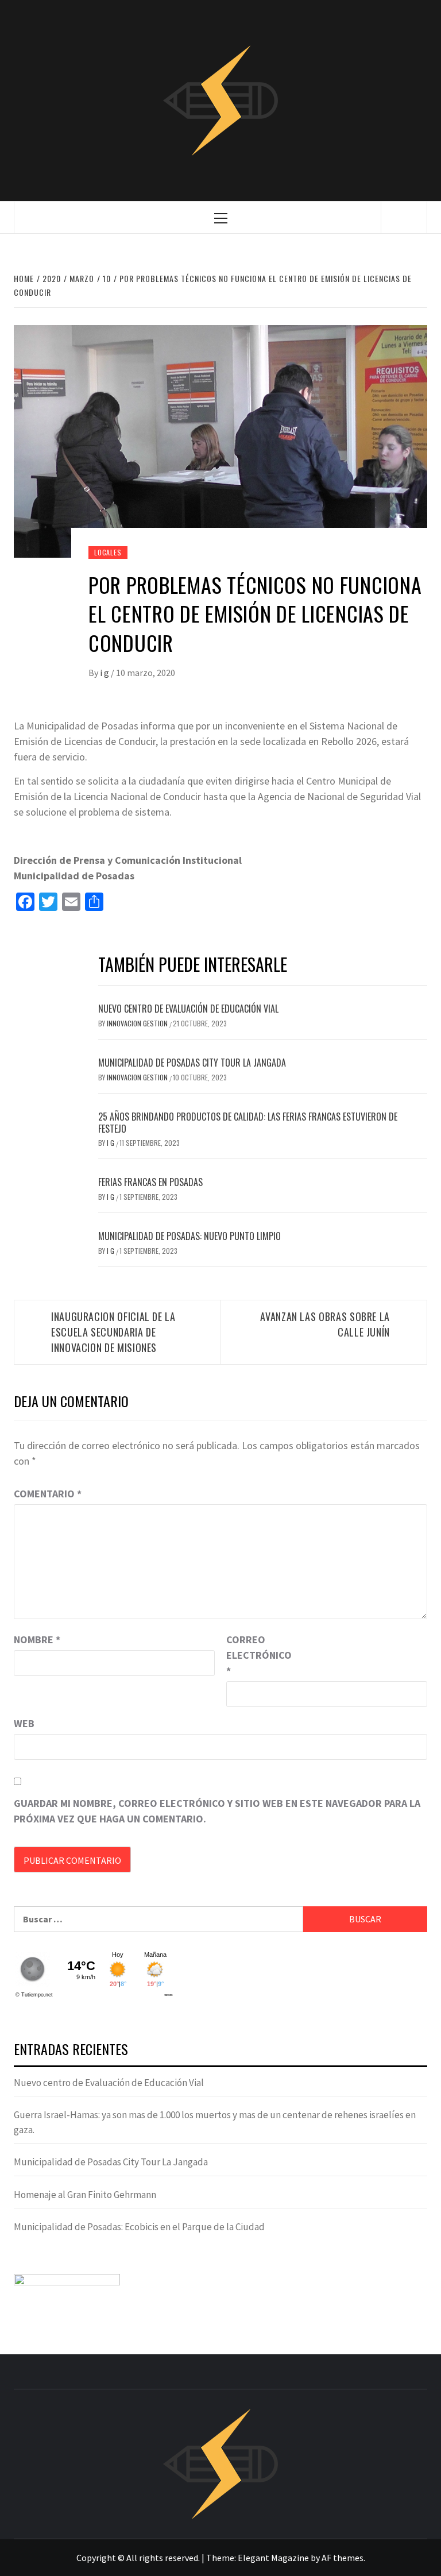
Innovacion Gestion (138, 1023)
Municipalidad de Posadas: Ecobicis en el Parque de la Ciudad (139, 2227)
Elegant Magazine (273, 2558)
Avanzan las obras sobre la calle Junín (325, 1324)
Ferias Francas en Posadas (150, 1182)
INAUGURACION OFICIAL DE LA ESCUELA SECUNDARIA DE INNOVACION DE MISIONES (113, 1332)
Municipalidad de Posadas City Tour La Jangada (192, 1063)
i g (105, 673)
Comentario (48, 1494)
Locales (108, 552)
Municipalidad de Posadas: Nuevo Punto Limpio (189, 1236)
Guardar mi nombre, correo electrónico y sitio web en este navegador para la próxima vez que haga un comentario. (217, 1811)
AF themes (343, 2558)
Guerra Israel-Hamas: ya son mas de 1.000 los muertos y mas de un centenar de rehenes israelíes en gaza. (215, 2122)
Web (24, 1723)
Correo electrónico (255, 1655)
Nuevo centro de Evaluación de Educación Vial (188, 1009)
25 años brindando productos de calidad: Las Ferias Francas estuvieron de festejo (248, 1123)
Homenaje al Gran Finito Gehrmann (85, 2195)
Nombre (37, 1640)
